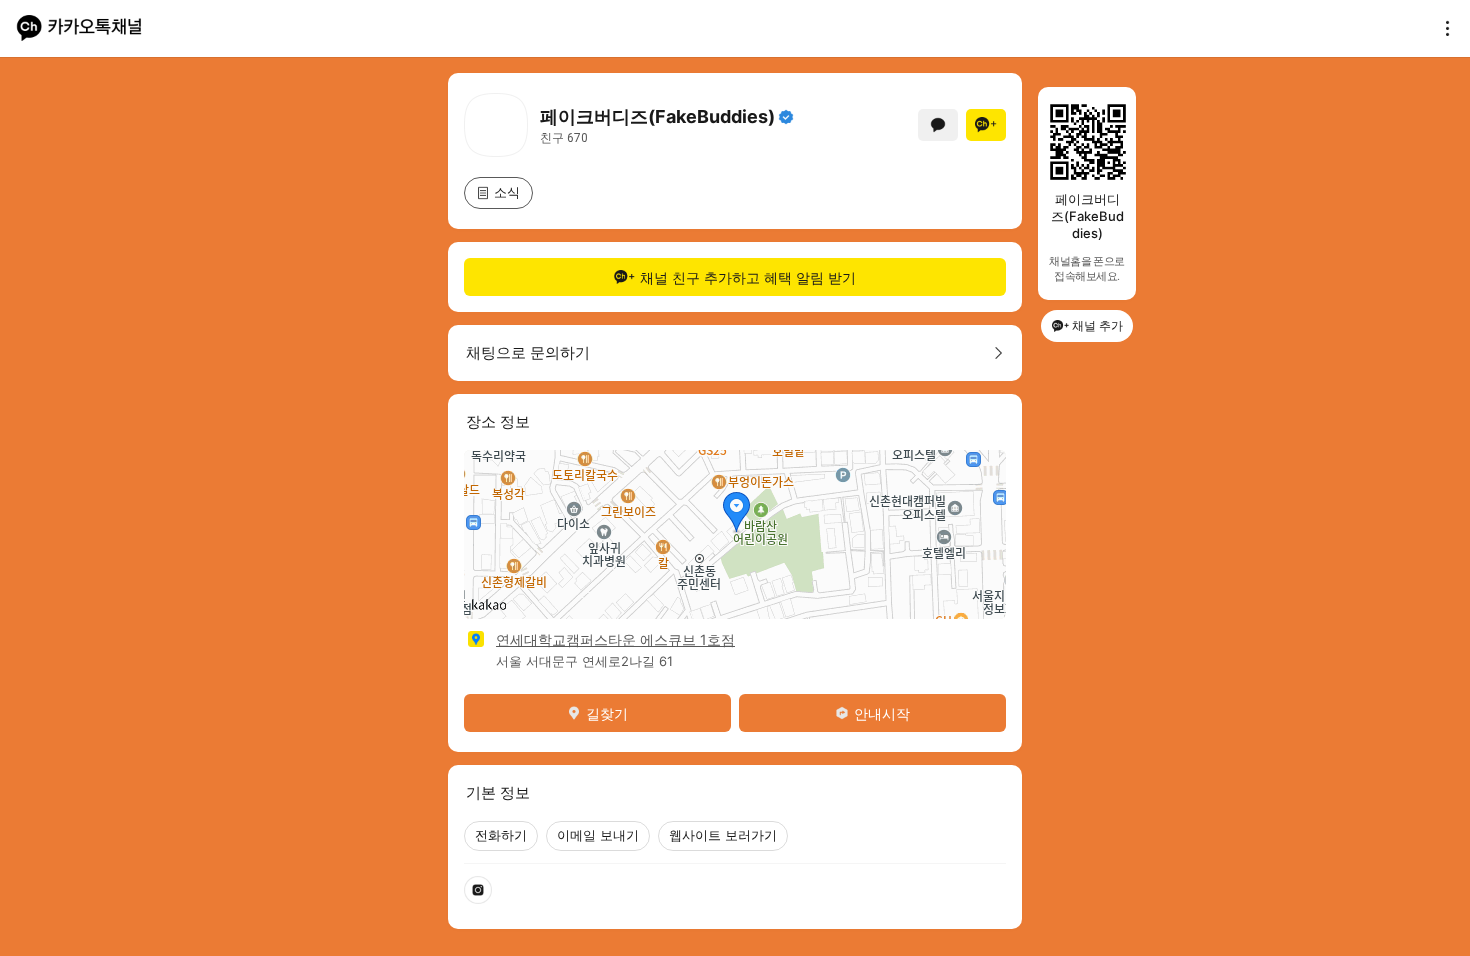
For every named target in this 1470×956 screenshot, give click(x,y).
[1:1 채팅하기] (938, 125)
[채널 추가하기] (986, 125)
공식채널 (786, 117)
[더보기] (1442, 28)
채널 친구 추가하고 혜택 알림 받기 (748, 277)
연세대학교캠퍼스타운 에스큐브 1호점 (615, 639)
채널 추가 (1097, 325)
